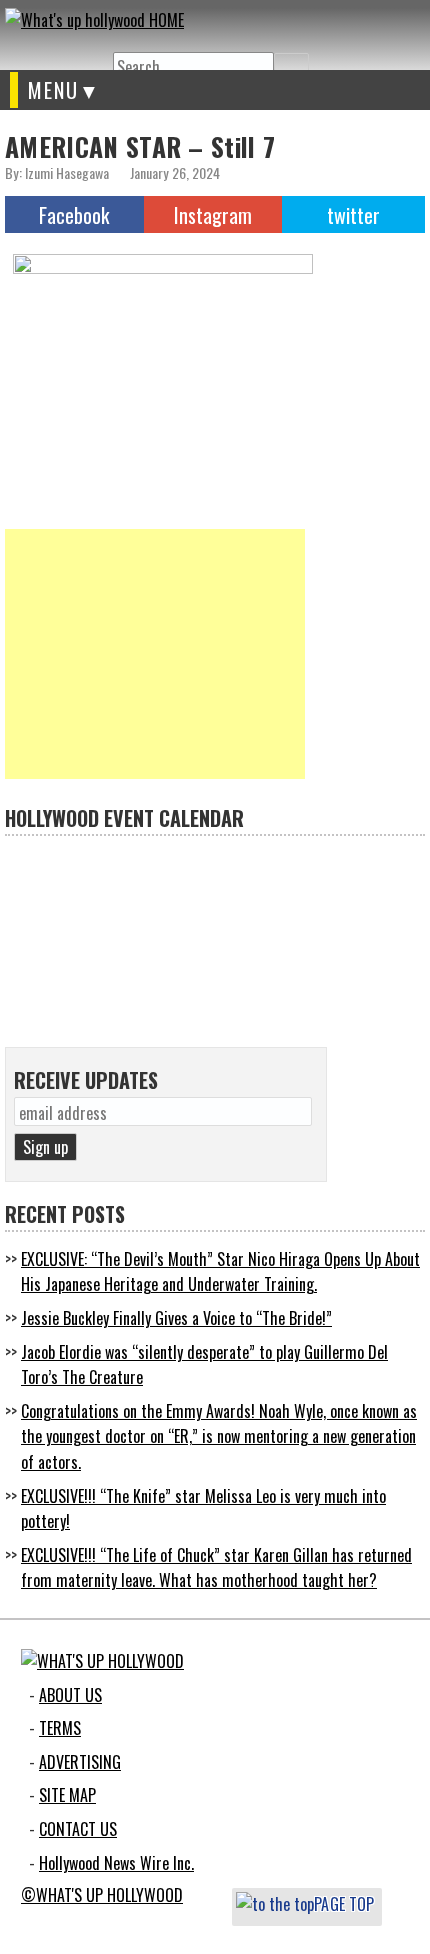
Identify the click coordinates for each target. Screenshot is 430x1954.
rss (93, 52)
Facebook (74, 215)
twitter (21, 52)
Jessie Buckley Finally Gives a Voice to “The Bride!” (176, 1318)
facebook (57, 52)
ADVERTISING (80, 1762)
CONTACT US (78, 1829)
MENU (53, 90)
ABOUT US (70, 1695)
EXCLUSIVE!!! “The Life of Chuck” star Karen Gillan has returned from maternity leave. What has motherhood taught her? (216, 1568)
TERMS (60, 1728)
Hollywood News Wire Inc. (116, 1863)
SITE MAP (67, 1795)
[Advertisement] (155, 654)
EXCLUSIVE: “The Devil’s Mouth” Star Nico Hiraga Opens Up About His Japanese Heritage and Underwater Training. (220, 1272)
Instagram (213, 215)
